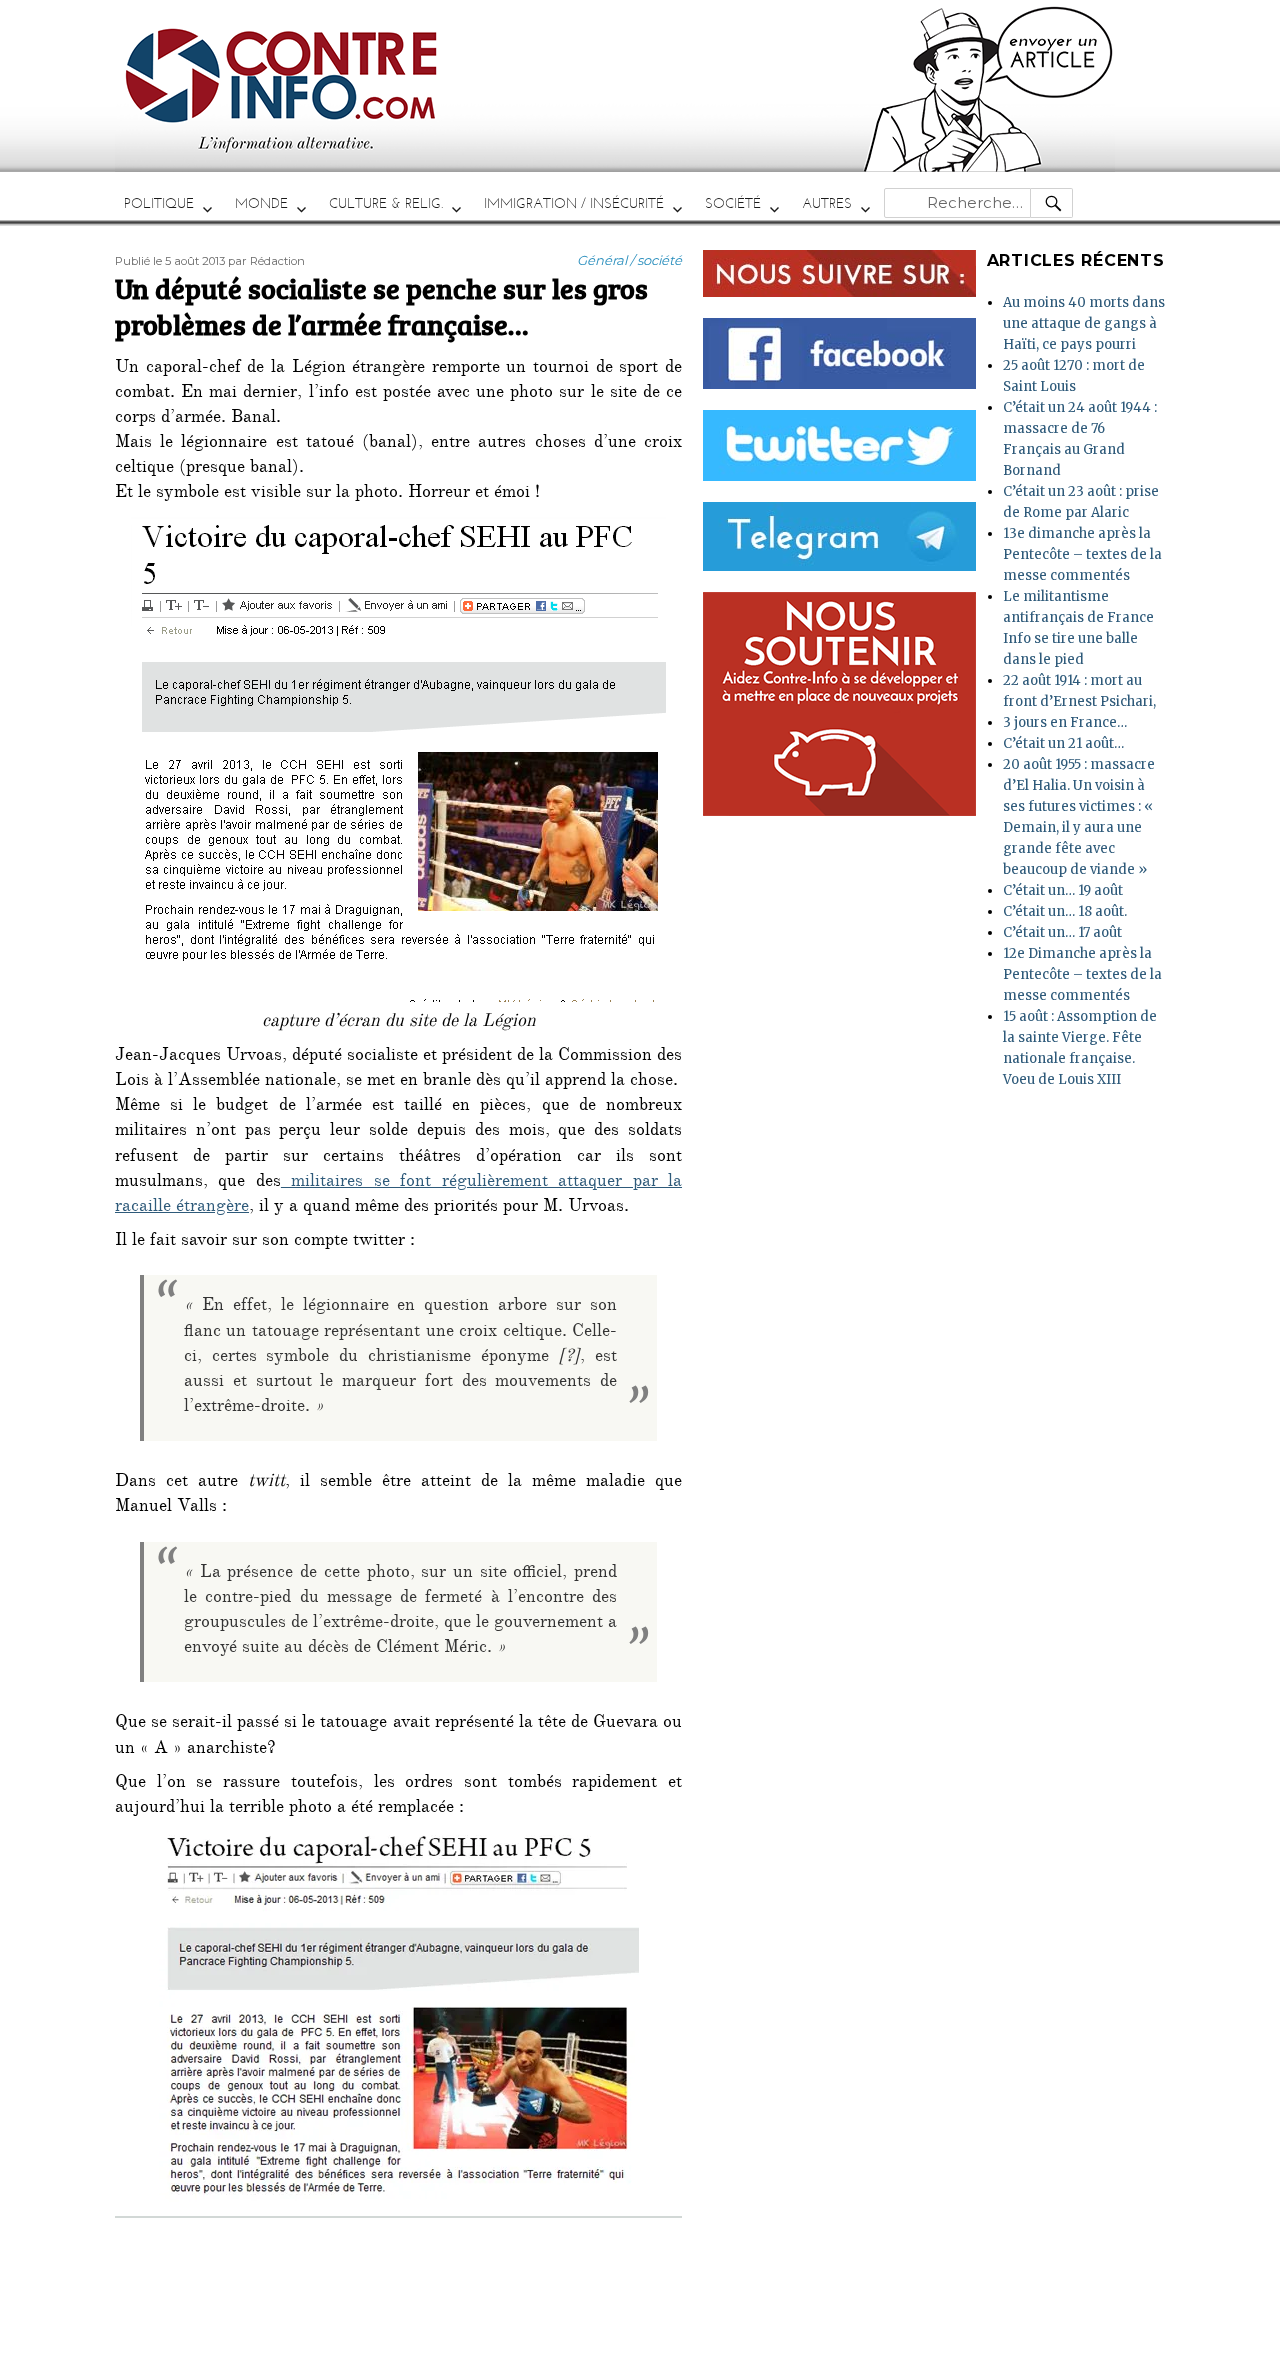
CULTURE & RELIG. (386, 203)
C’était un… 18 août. (1065, 911)
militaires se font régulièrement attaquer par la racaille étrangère (398, 1195)
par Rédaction (266, 261)
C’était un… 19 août (1063, 890)
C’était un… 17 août (1062, 932)
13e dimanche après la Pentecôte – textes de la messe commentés (1082, 554)
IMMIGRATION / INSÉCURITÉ (574, 203)
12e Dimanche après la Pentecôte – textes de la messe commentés (1082, 974)
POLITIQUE (159, 203)
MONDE (261, 203)
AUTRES (827, 203)
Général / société (629, 260)
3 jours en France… (1065, 722)
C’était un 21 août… (1063, 743)
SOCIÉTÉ (733, 203)
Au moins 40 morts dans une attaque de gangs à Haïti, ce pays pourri (1084, 323)
